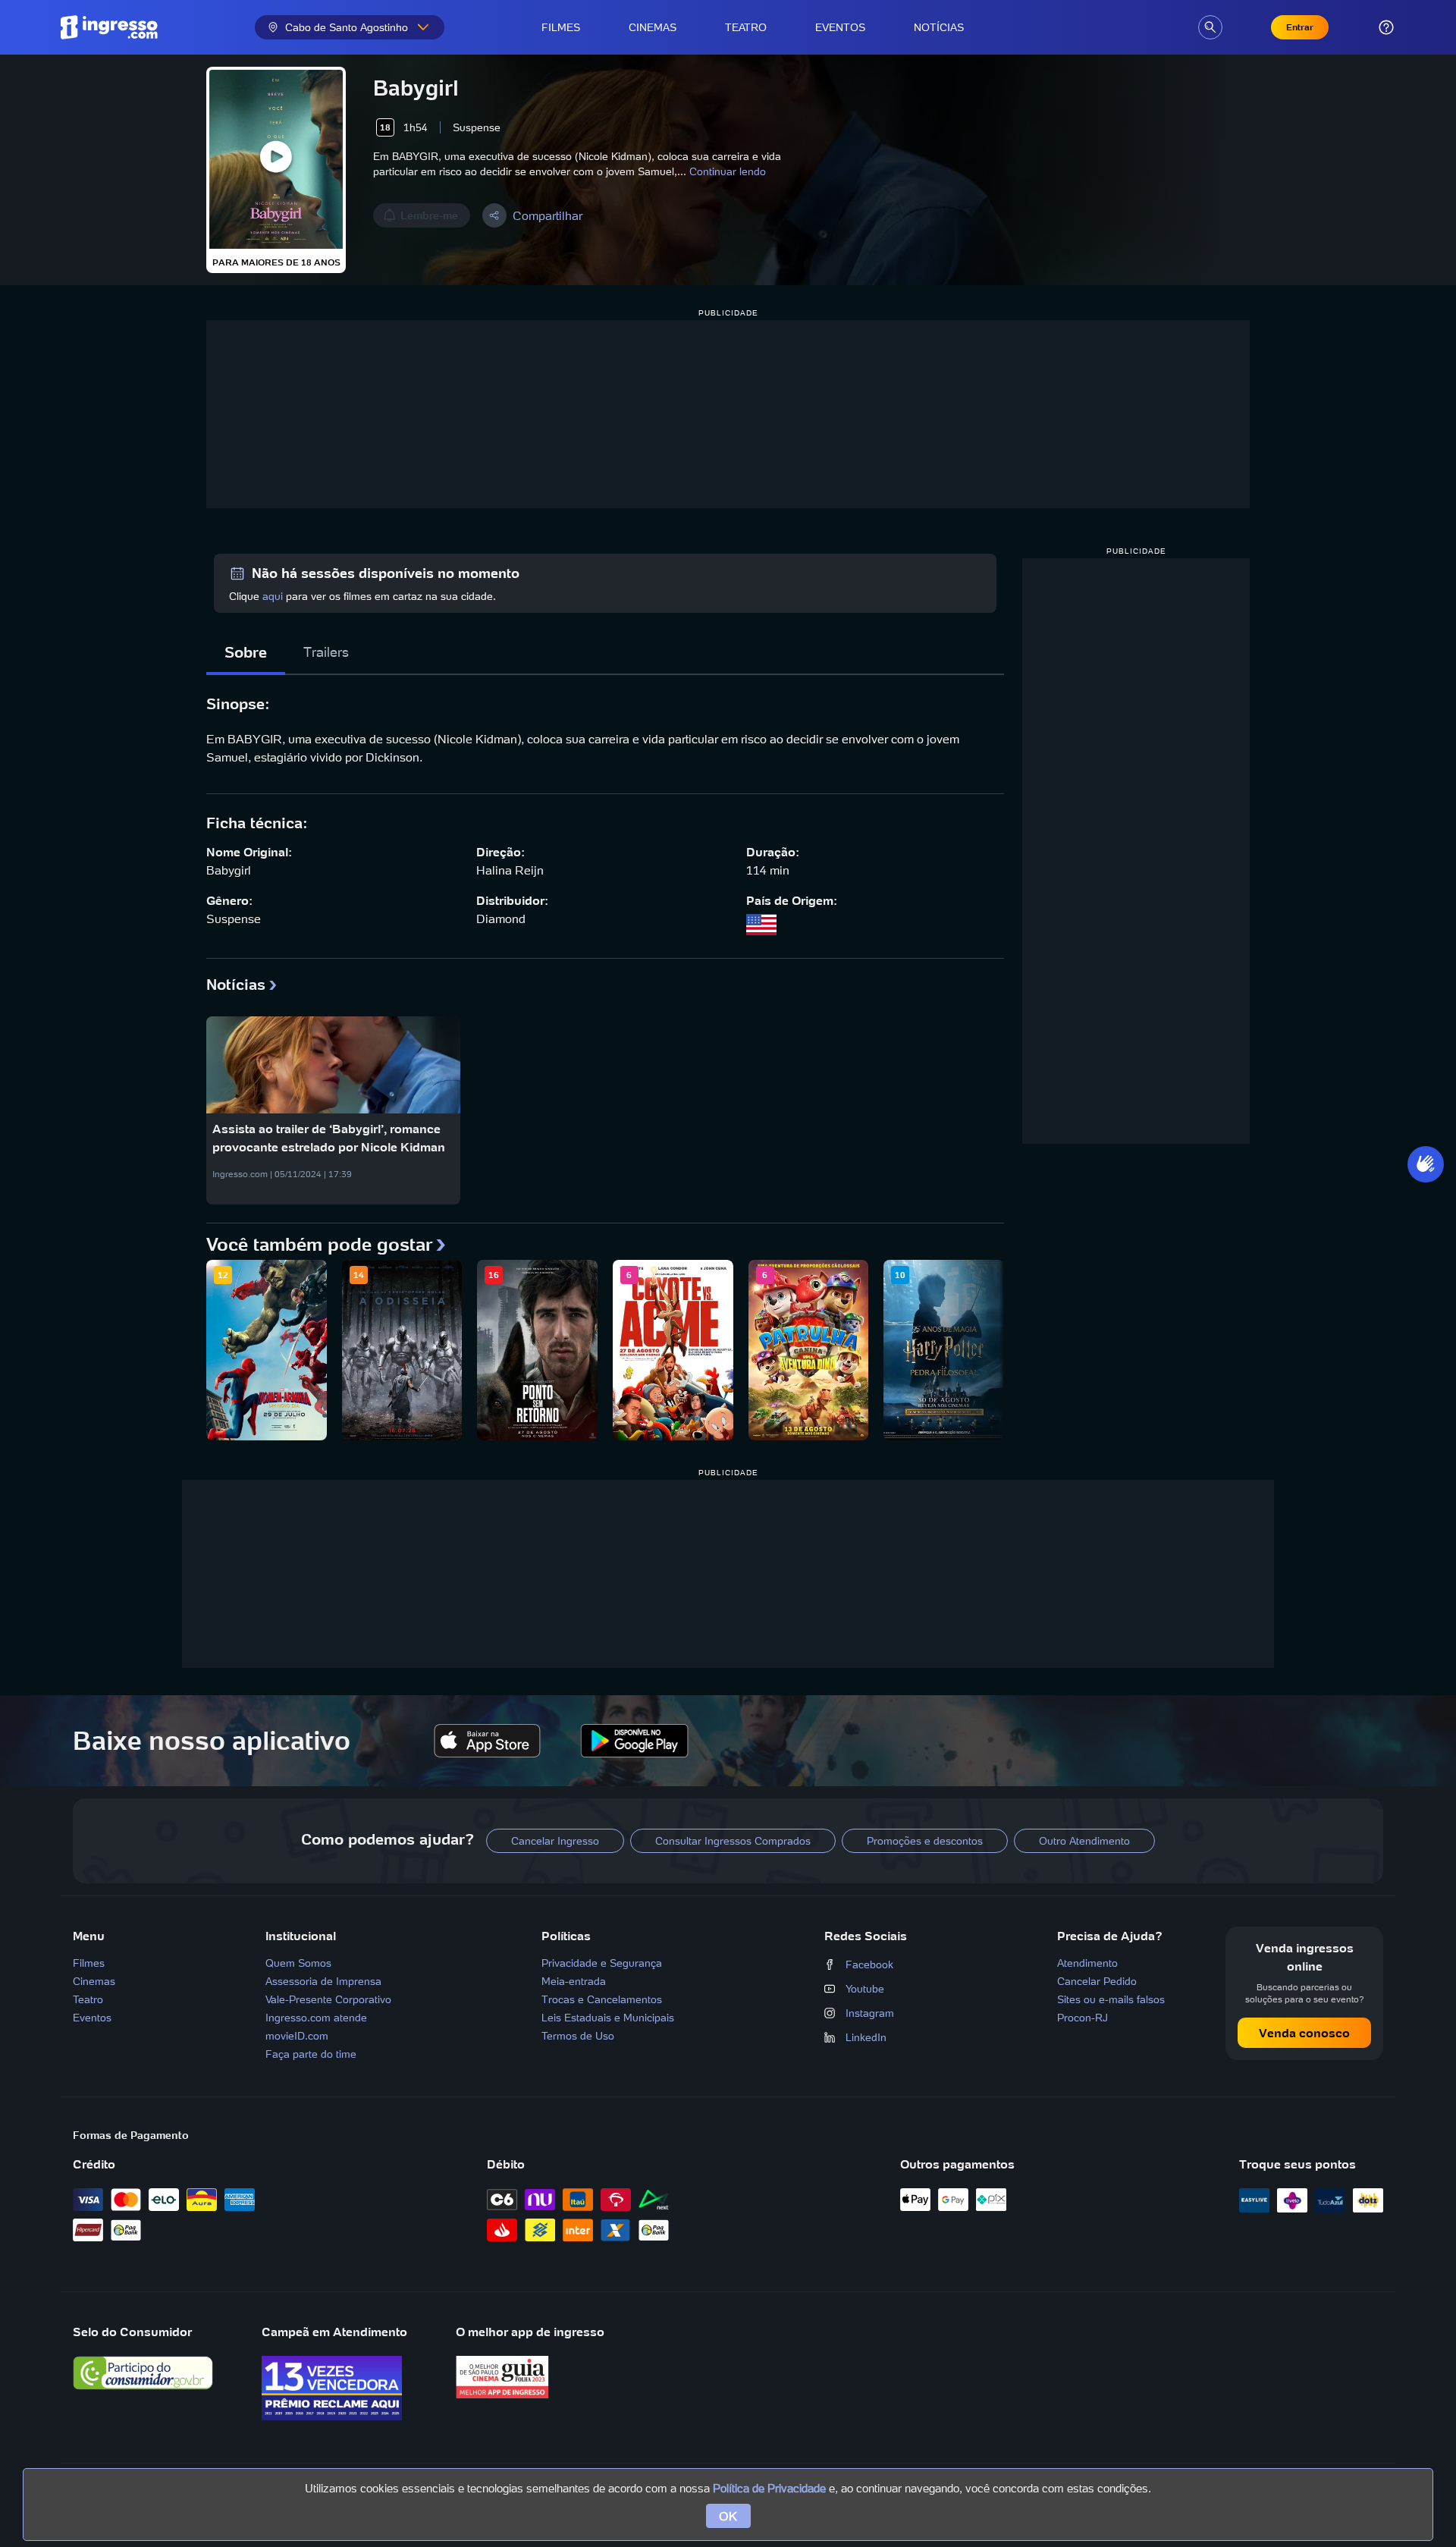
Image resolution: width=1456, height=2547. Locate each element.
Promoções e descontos (925, 1841)
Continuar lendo (728, 171)
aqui (273, 596)
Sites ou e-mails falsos (1111, 1999)
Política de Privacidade (769, 2488)
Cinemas (653, 27)
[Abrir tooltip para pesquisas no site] (1210, 27)
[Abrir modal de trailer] (276, 159)
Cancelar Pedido (1097, 1981)
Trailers (326, 652)
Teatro (746, 27)
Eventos (840, 27)
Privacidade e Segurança (602, 1963)
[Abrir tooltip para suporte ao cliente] (1386, 27)
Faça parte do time (311, 2054)
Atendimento (1087, 1963)
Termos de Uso (578, 2036)
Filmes (561, 27)
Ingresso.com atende (316, 2018)
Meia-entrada (574, 1981)
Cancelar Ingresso (555, 1841)
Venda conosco (1304, 2033)
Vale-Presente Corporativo (328, 1999)
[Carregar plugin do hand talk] (1426, 1164)
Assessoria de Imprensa (323, 1981)
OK (728, 2516)
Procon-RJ (1083, 2018)
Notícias (939, 27)
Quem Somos (298, 1963)
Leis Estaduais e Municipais (608, 2018)
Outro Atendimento (1084, 1841)
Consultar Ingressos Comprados (733, 1841)
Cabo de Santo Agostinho (347, 27)
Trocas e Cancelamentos (602, 1999)
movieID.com (297, 2036)
